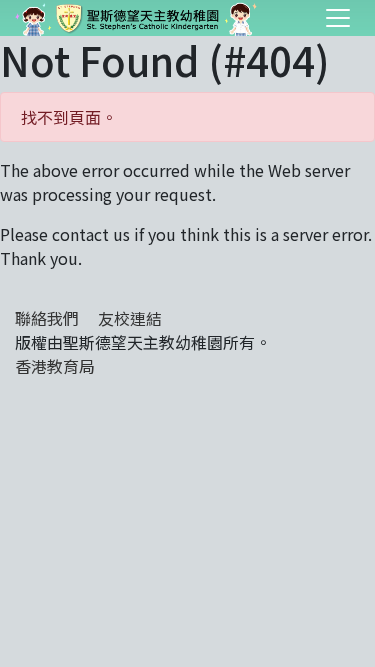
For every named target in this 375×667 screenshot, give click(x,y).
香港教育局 (55, 366)
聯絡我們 (47, 318)
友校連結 (130, 318)
